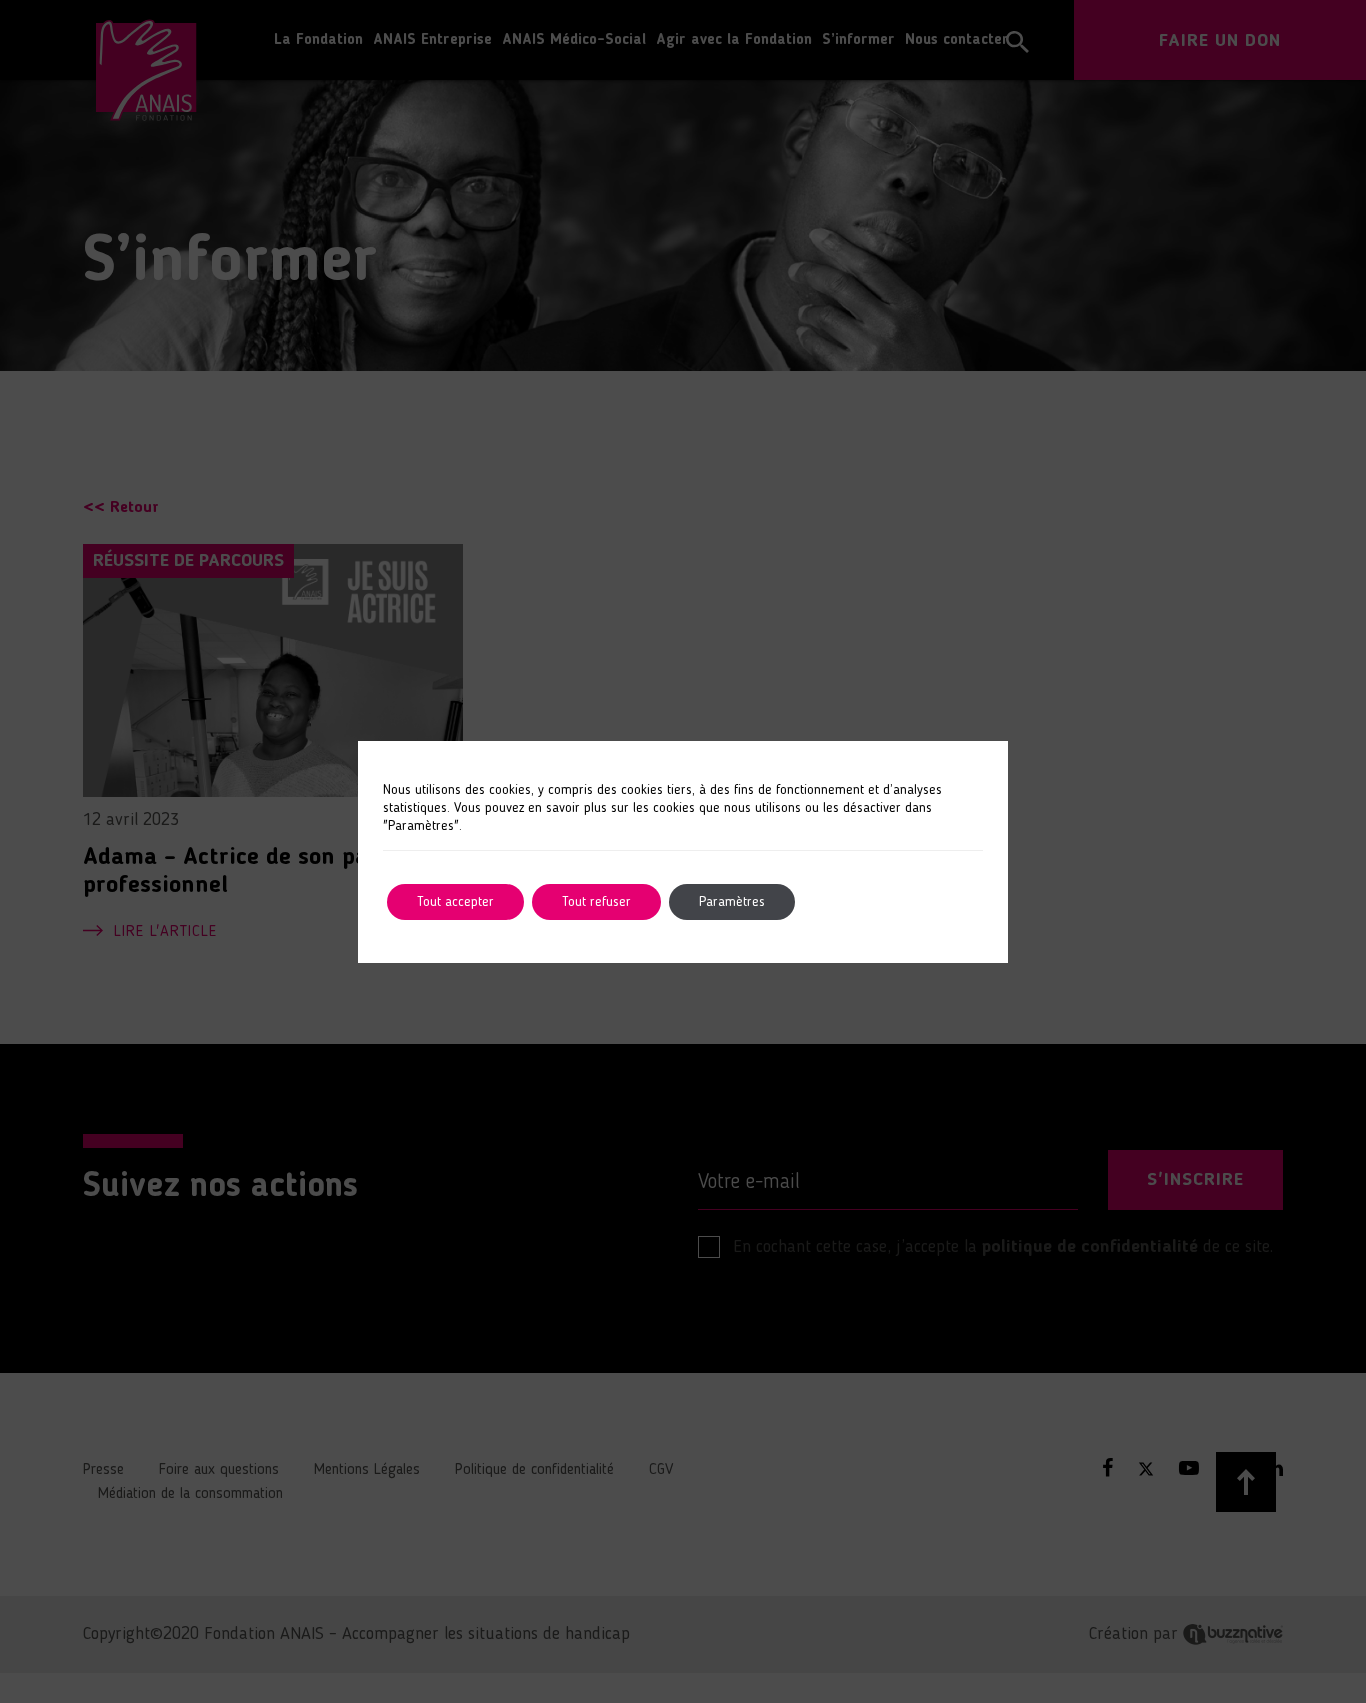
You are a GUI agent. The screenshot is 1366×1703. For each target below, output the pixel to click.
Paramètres (732, 902)
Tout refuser (596, 902)
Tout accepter (455, 902)
